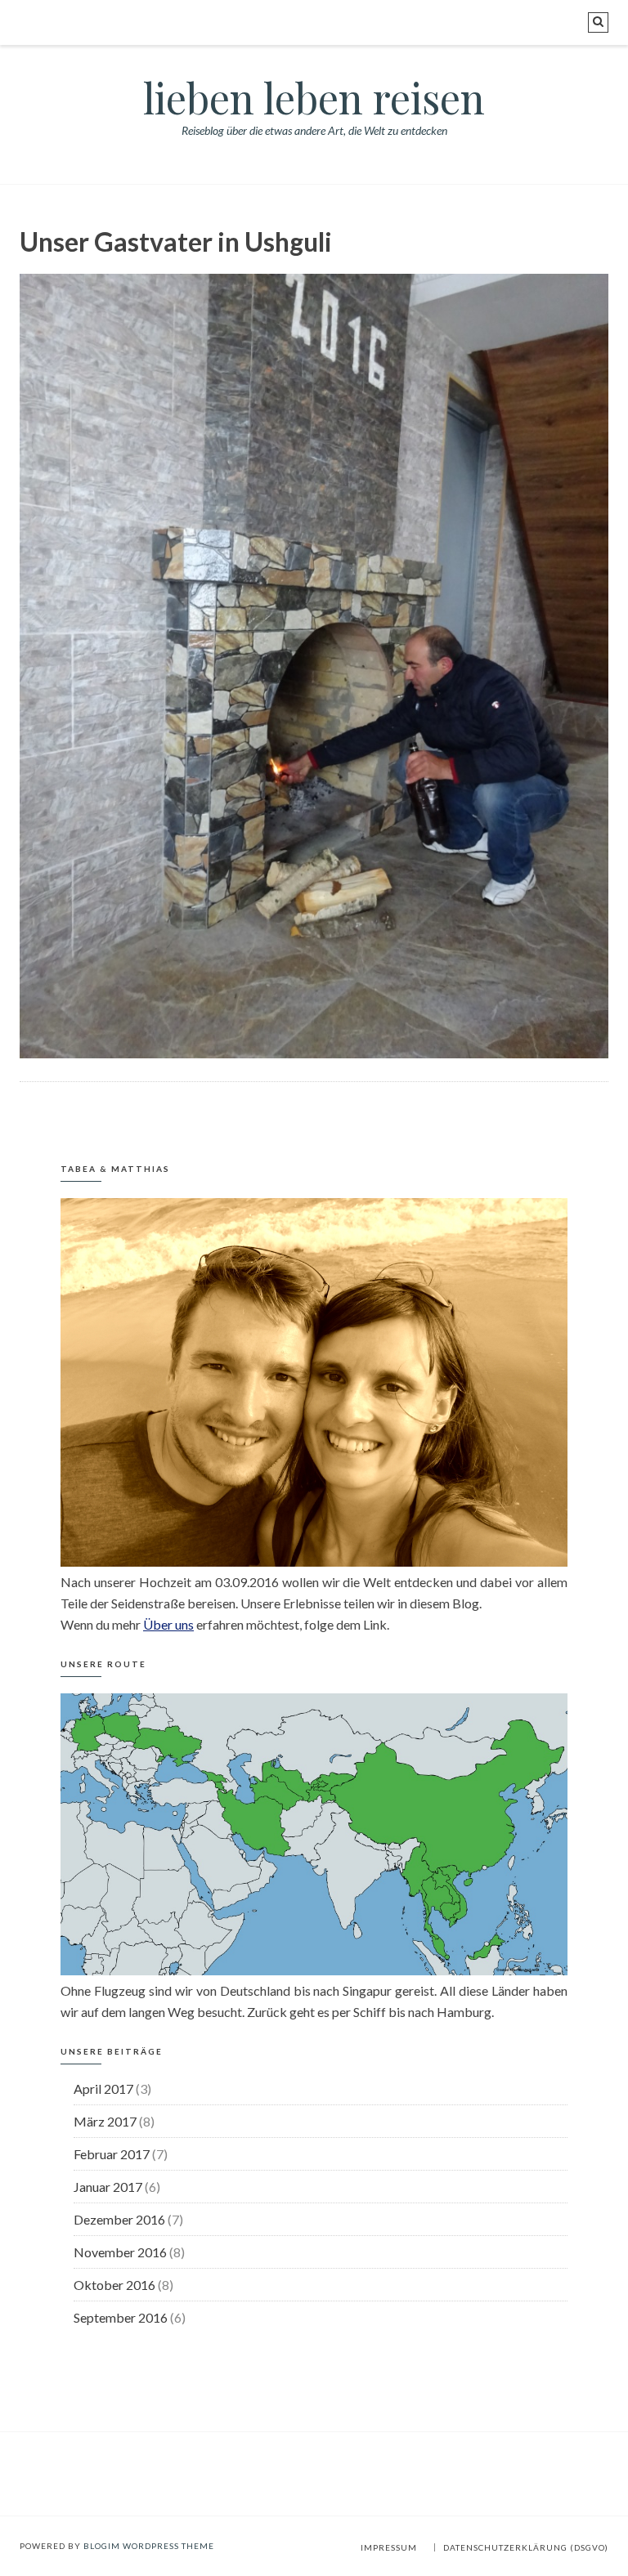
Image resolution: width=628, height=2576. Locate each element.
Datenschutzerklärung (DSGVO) (526, 2547)
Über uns (168, 1624)
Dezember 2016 (119, 2219)
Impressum (389, 2547)
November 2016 (120, 2252)
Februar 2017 (112, 2154)
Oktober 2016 (114, 2285)
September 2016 (121, 2317)
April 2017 (103, 2089)
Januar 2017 (108, 2187)
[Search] (598, 22)
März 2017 (105, 2121)
